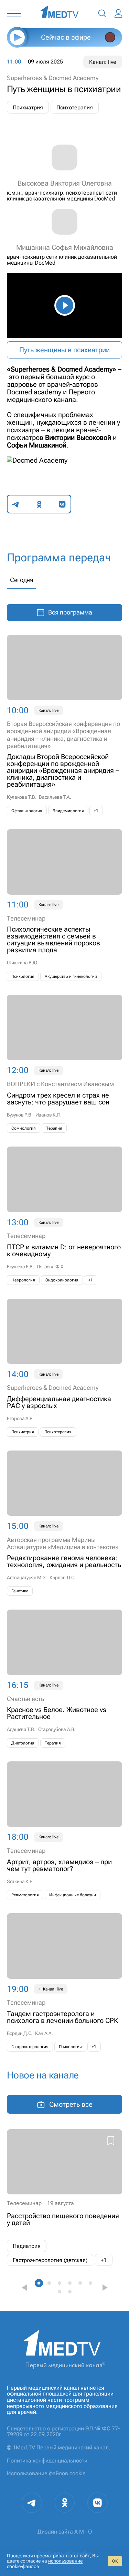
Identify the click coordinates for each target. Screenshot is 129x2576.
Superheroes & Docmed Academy (53, 78)
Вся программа (70, 612)
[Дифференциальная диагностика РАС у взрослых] (64, 1368)
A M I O (83, 2532)
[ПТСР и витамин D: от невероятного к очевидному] (64, 1216)
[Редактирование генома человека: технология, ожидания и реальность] (64, 1523)
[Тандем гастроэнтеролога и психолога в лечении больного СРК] (64, 1982)
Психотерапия (75, 107)
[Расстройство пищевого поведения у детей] (64, 2198)
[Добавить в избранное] (111, 2142)
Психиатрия (28, 107)
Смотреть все (71, 2104)
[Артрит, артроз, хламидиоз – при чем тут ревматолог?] (64, 1830)
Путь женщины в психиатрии (64, 350)
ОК (115, 2561)
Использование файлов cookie (46, 2473)
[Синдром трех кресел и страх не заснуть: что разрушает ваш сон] (64, 1064)
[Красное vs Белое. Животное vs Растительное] (64, 1679)
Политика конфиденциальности (47, 2461)
